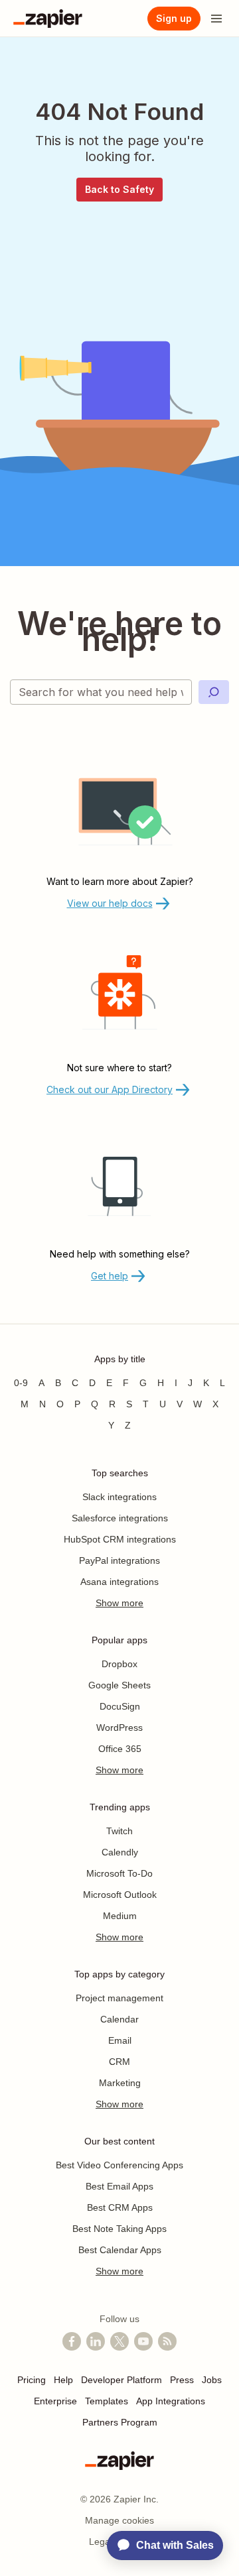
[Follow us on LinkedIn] (96, 2341)
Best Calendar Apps (120, 2250)
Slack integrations (119, 1497)
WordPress (119, 1727)
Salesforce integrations (120, 1518)
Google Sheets (119, 1685)
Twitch (119, 1831)
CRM (119, 2062)
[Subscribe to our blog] (167, 2341)
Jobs (212, 2380)
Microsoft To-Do (119, 1873)
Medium (120, 1916)
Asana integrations (119, 1582)
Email (120, 2040)
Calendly (120, 1852)
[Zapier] (48, 19)
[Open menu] (216, 19)
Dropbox (119, 1664)
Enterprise (55, 2401)
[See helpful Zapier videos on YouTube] (143, 2341)
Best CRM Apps (120, 2207)
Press (182, 2380)
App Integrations (171, 2401)
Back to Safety (119, 189)
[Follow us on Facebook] (72, 2341)
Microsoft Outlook (120, 1895)
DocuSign (120, 1706)
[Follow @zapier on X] (119, 2341)
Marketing (120, 2083)
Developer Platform (121, 2380)
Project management (119, 1998)
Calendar (119, 2019)
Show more (119, 1603)
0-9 (21, 1383)
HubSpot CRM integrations (120, 1539)
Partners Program (120, 2422)
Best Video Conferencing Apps (119, 2165)
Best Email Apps (119, 2186)
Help (63, 2380)
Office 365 (120, 1749)
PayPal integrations (119, 1560)
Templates (107, 2401)
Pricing (32, 2380)
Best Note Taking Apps (119, 2229)
